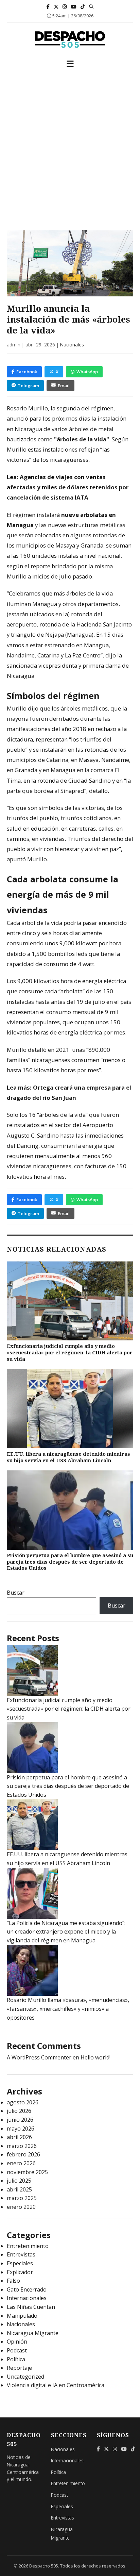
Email (64, 386)
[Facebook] (48, 7)
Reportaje (19, 2368)
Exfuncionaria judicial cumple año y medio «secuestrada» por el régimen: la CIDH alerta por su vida (70, 1352)
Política (16, 2359)
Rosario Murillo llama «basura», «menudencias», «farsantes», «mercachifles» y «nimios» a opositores (68, 2009)
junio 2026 (20, 2120)
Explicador (20, 2272)
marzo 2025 (22, 2198)
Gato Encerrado (27, 2289)
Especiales (20, 2263)
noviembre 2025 (27, 2172)
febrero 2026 (23, 2154)
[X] (56, 7)
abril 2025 (19, 2189)
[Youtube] (74, 7)
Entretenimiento (28, 2246)
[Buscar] (91, 6)
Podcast (17, 2350)
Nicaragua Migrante (33, 2333)
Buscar (16, 1593)
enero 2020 (21, 2207)
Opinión (17, 2342)
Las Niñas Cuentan (31, 2307)
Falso (13, 2281)
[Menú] (70, 64)
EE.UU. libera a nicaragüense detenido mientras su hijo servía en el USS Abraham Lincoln (68, 1457)
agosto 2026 (23, 2102)
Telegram (28, 386)
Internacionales (27, 2298)
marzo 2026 (22, 2146)
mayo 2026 (21, 2129)
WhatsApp (87, 372)
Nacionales (72, 345)
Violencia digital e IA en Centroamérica (56, 2385)
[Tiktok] (83, 7)
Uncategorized (25, 2377)
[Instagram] (65, 7)
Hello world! (95, 2057)
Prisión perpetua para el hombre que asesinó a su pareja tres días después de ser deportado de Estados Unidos (70, 1562)
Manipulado (22, 2316)
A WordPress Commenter (39, 2057)
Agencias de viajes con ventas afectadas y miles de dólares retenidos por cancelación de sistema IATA (68, 487)
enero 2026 (21, 2163)
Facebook (27, 372)
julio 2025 (19, 2181)
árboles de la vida (82, 439)
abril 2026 (19, 2137)
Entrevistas (21, 2254)
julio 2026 (19, 2111)
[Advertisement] (70, 147)
